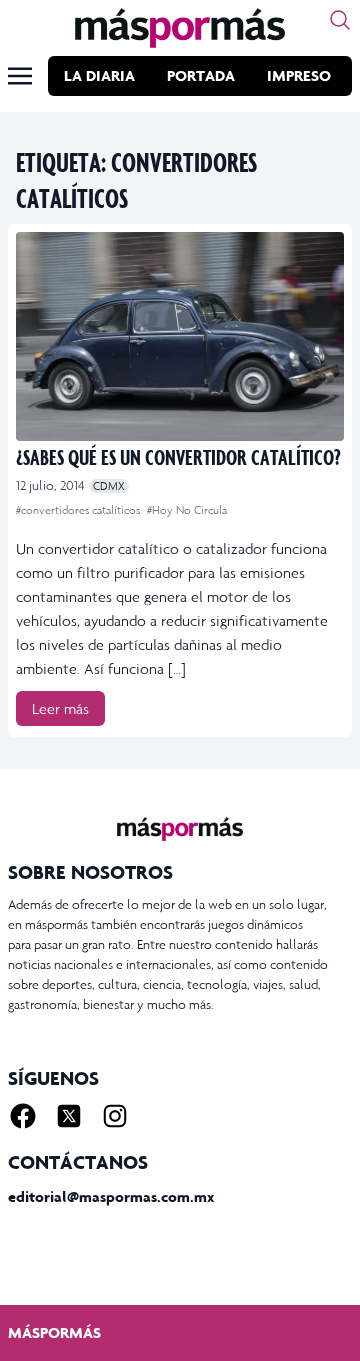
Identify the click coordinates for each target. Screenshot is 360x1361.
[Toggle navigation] (20, 76)
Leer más (60, 708)
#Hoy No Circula (187, 510)
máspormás (54, 1332)
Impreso (299, 75)
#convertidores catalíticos (79, 510)
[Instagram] (115, 1116)
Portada (201, 75)
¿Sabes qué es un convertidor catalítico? (178, 456)
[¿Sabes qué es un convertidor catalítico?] (180, 336)
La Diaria (99, 75)
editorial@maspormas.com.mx (111, 1196)
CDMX (109, 486)
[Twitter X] (69, 1116)
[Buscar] (340, 20)
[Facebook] (23, 1116)
